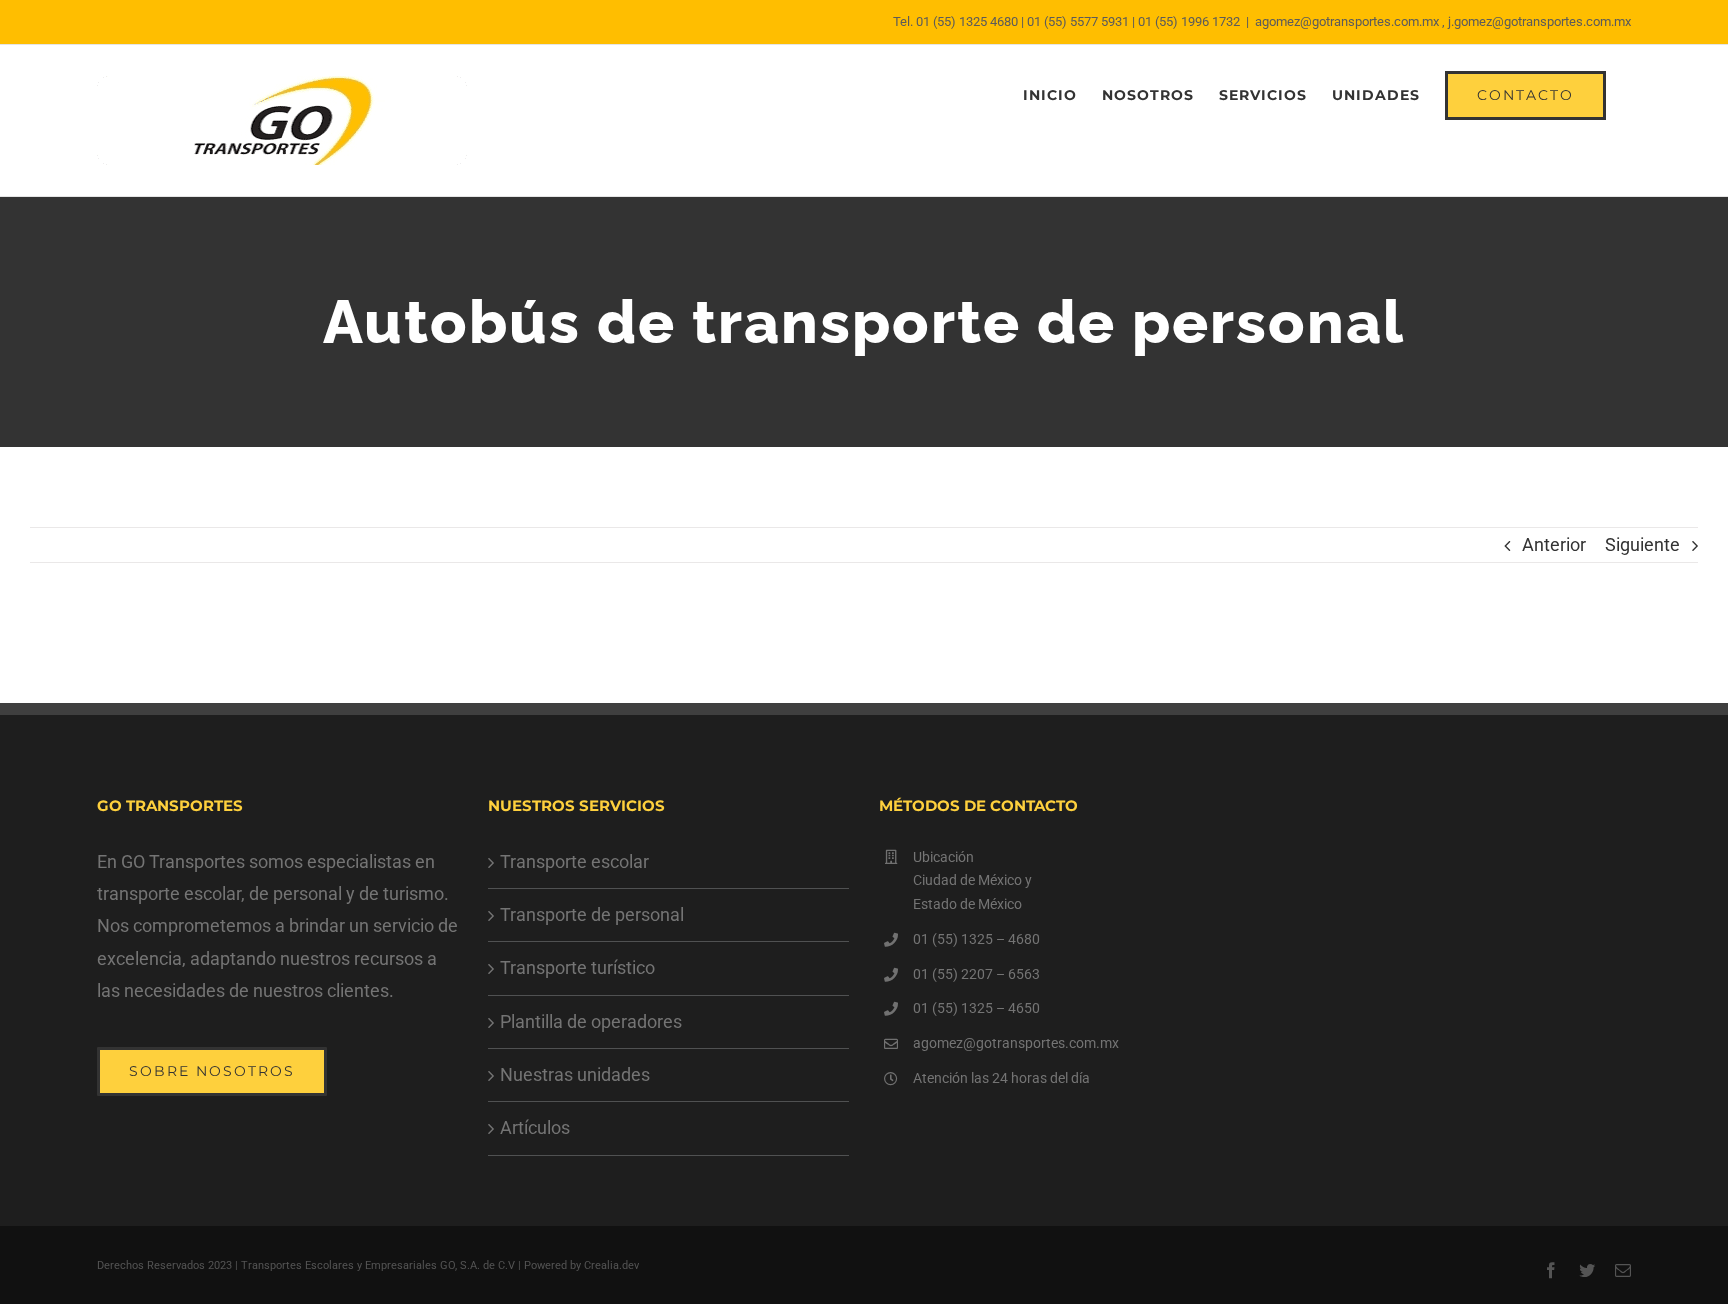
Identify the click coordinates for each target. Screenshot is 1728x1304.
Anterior (1554, 544)
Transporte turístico (577, 967)
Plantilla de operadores (591, 1021)
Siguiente (1642, 544)
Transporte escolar (574, 861)
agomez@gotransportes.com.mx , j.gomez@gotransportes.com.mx (1443, 21)
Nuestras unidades (575, 1074)
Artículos (535, 1127)
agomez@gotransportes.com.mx (1016, 1043)
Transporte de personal (592, 914)
